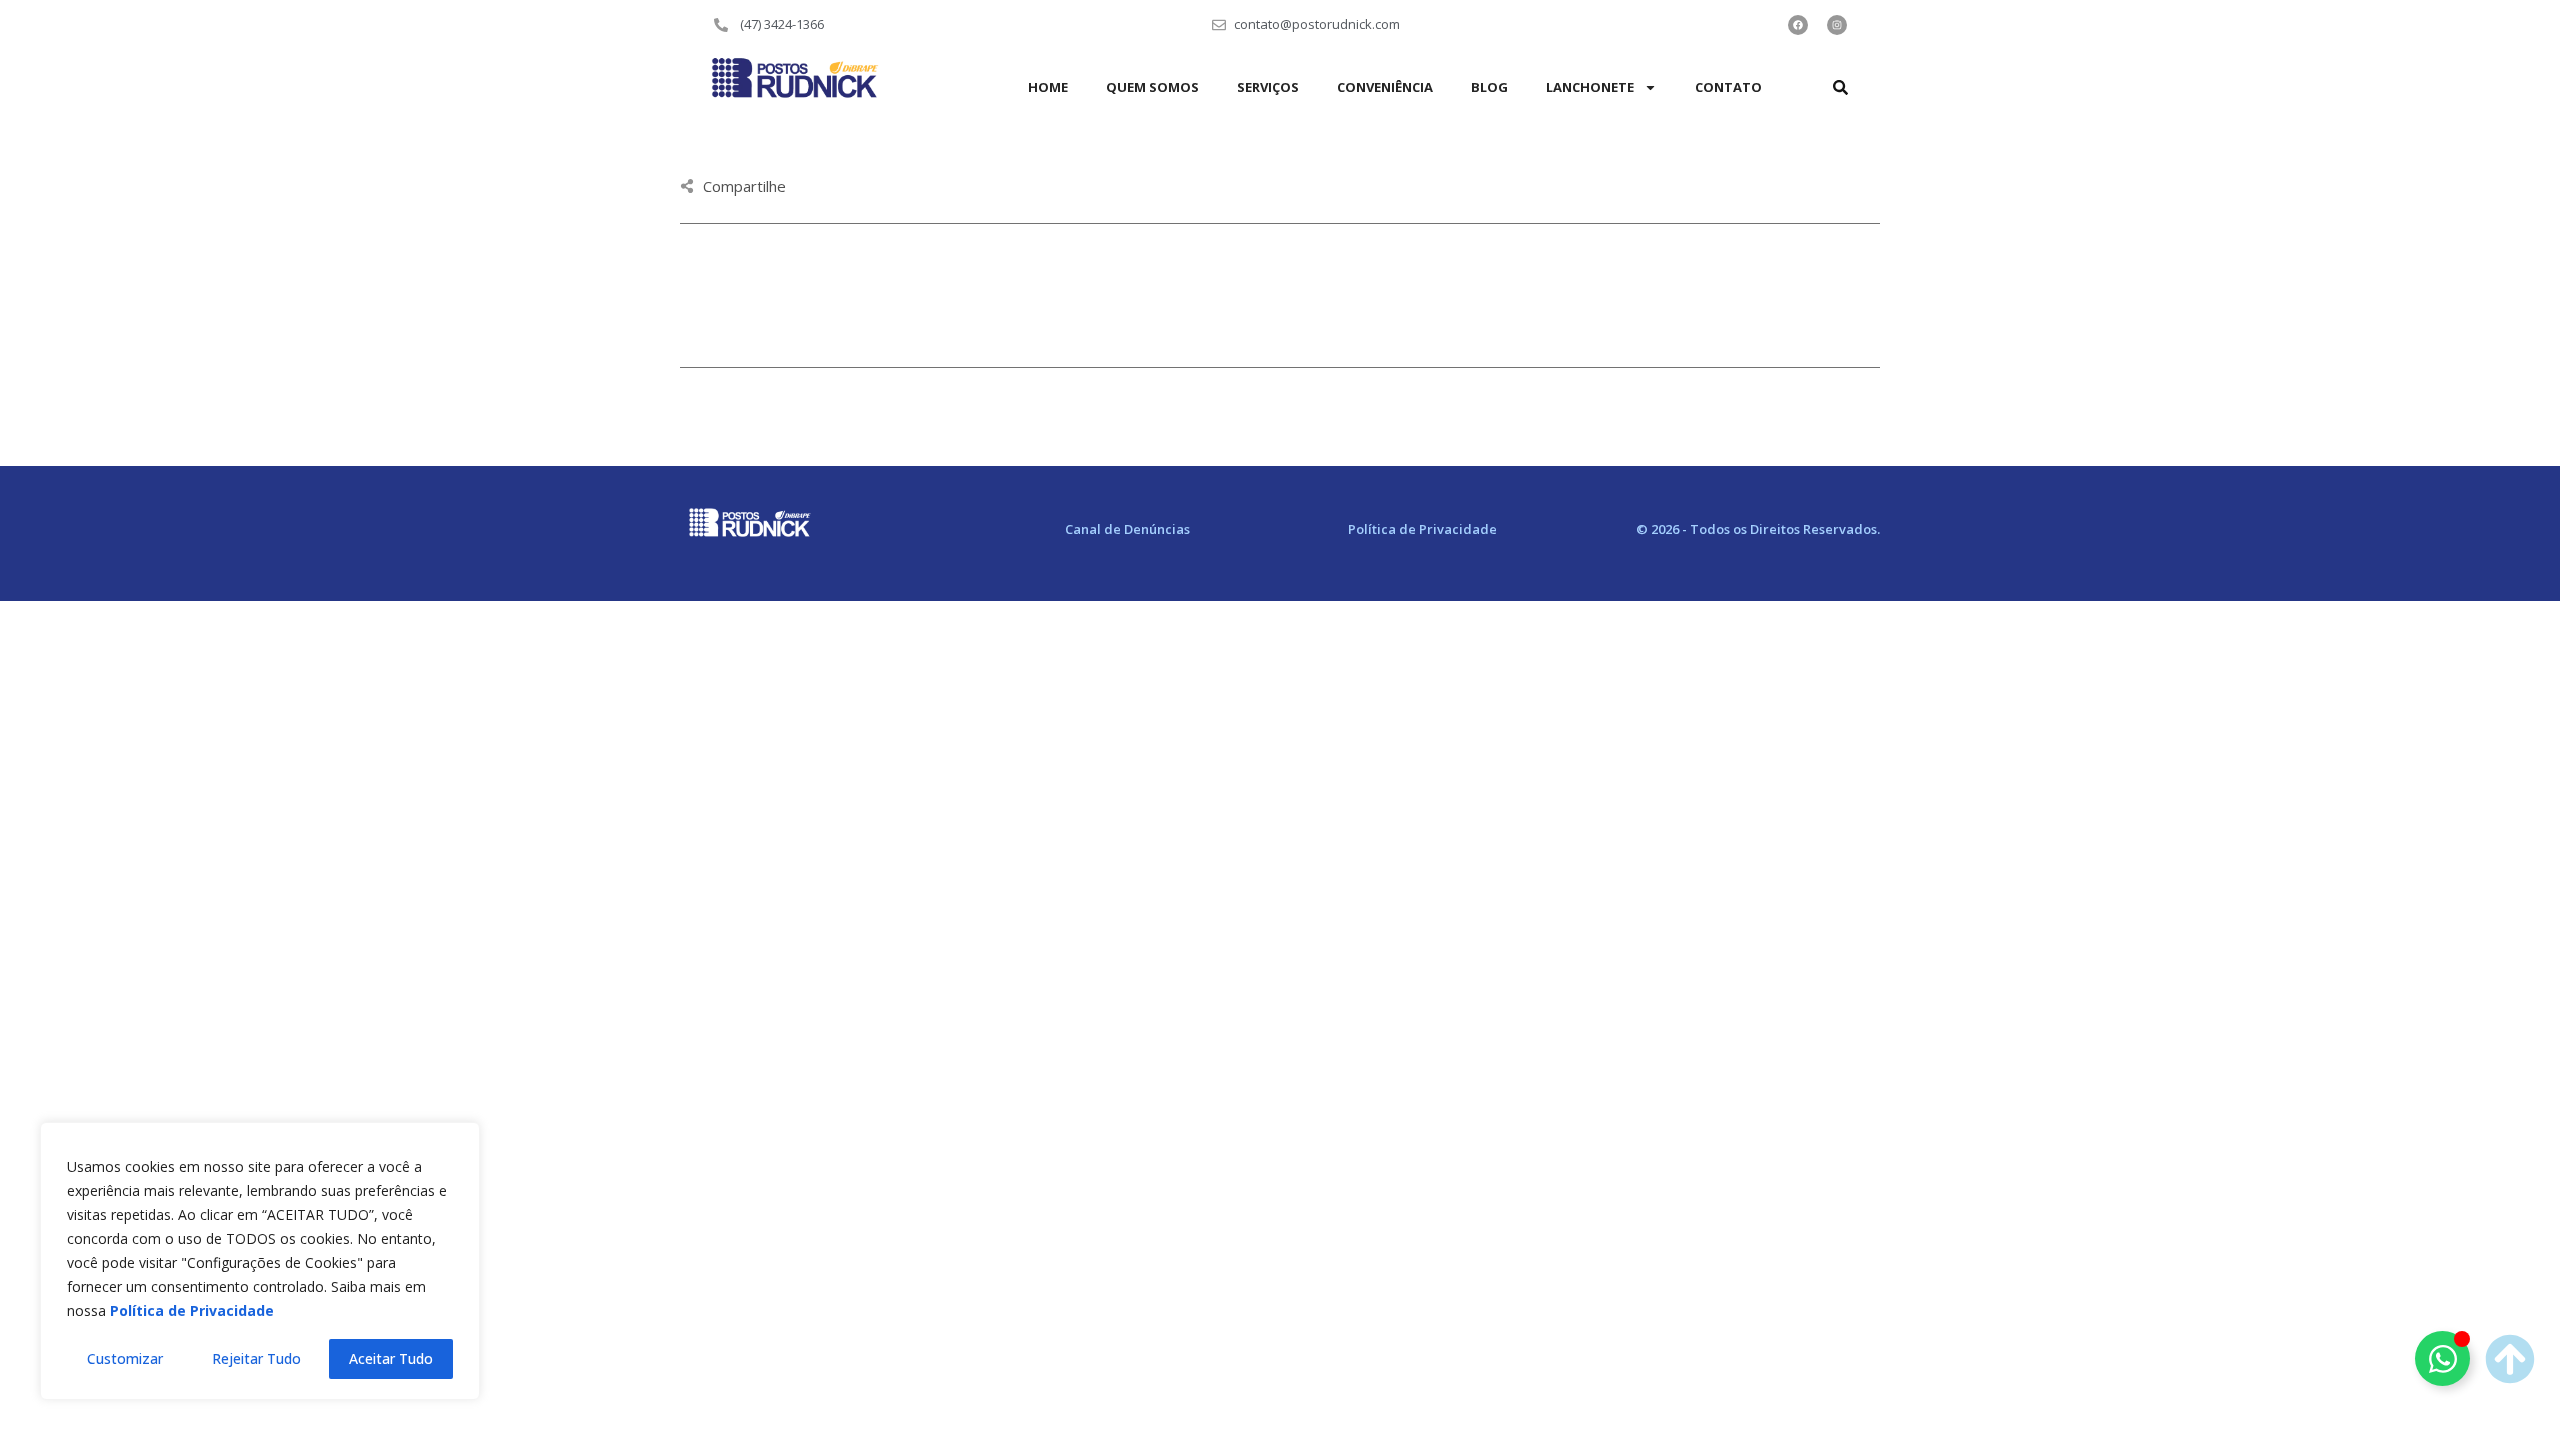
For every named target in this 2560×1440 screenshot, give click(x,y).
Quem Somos (1152, 87)
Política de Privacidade (1422, 529)
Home (1048, 87)
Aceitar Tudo (391, 1358)
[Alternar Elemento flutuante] (2442, 1358)
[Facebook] (1798, 25)
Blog (1489, 87)
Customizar (125, 1358)
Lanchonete (1590, 87)
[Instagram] (1837, 25)
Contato (1728, 87)
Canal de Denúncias (1127, 529)
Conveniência (1385, 87)
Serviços (1268, 87)
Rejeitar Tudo (256, 1358)
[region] (260, 1261)
